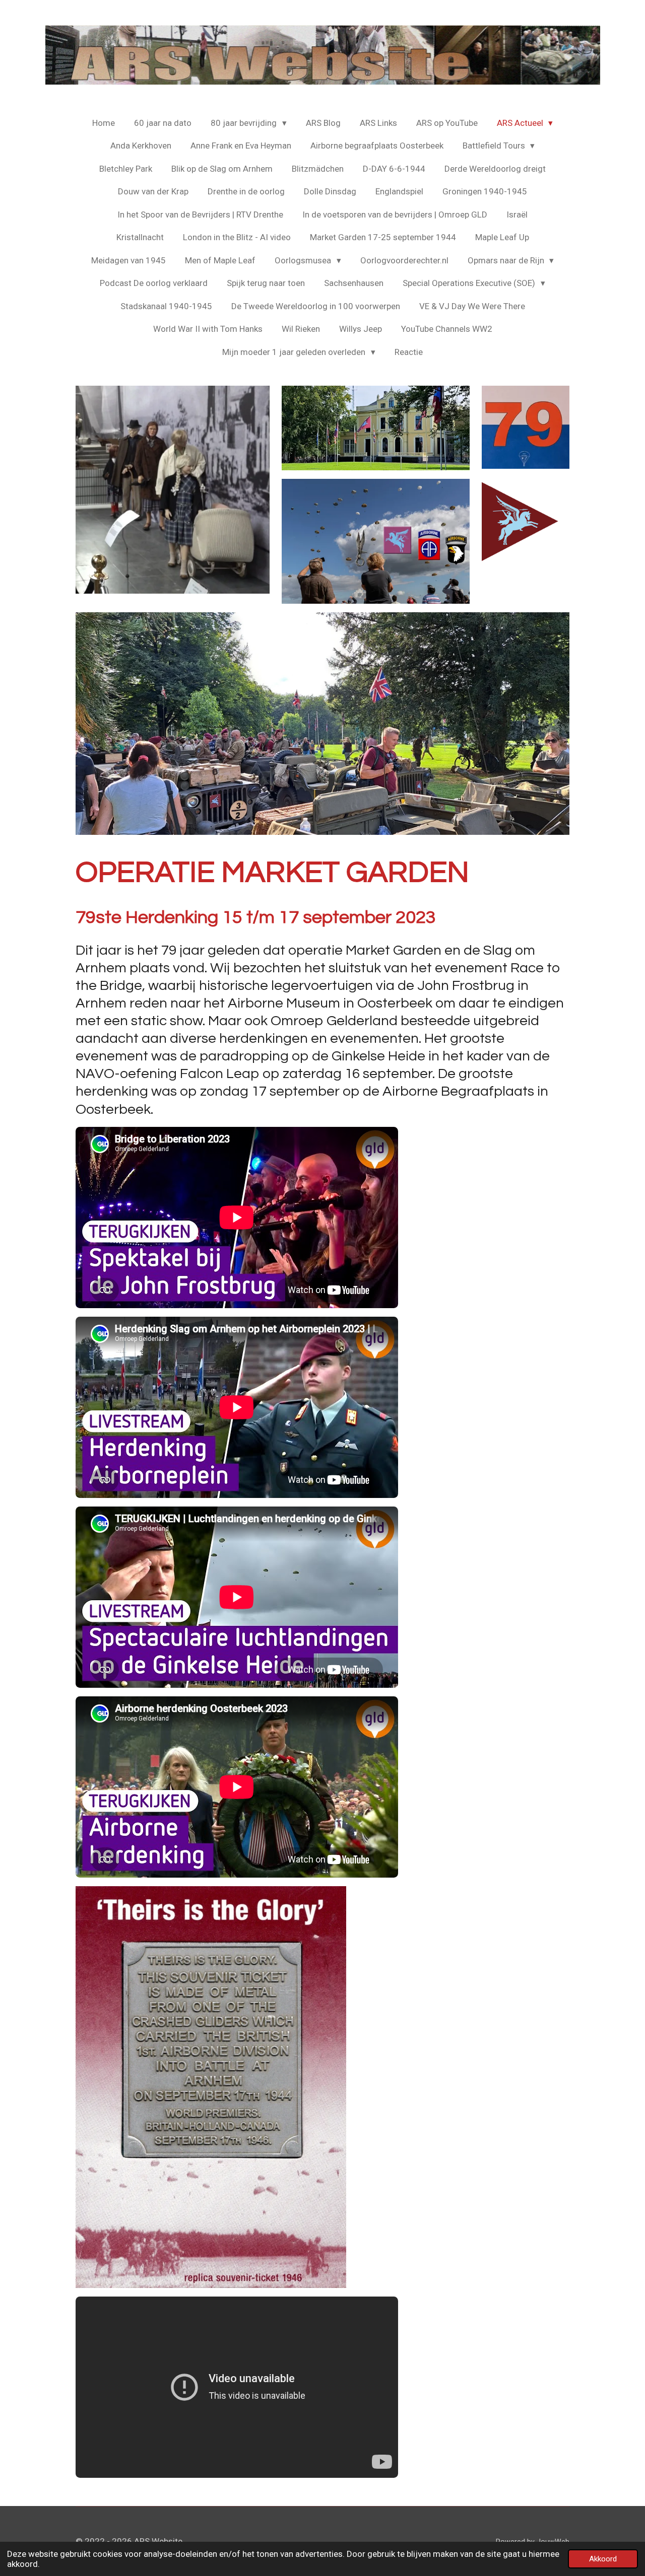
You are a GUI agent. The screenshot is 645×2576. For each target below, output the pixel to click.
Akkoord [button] (603, 2559)
